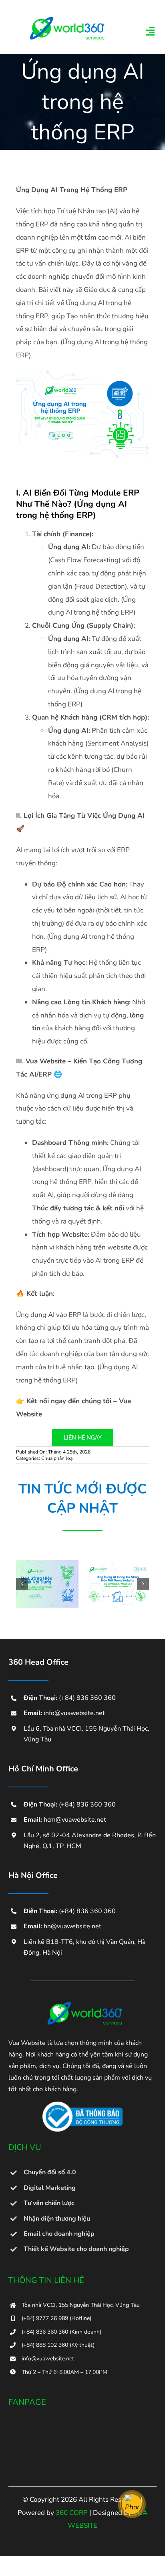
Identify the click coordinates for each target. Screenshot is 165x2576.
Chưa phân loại (57, 1458)
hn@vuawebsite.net (72, 1926)
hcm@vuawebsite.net (75, 1820)
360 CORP (72, 2513)
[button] (22, 1584)
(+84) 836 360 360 (87, 1698)
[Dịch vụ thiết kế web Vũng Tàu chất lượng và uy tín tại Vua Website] (82, 2004)
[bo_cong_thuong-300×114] (82, 2105)
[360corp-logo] (65, 19)
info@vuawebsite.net (74, 1713)
